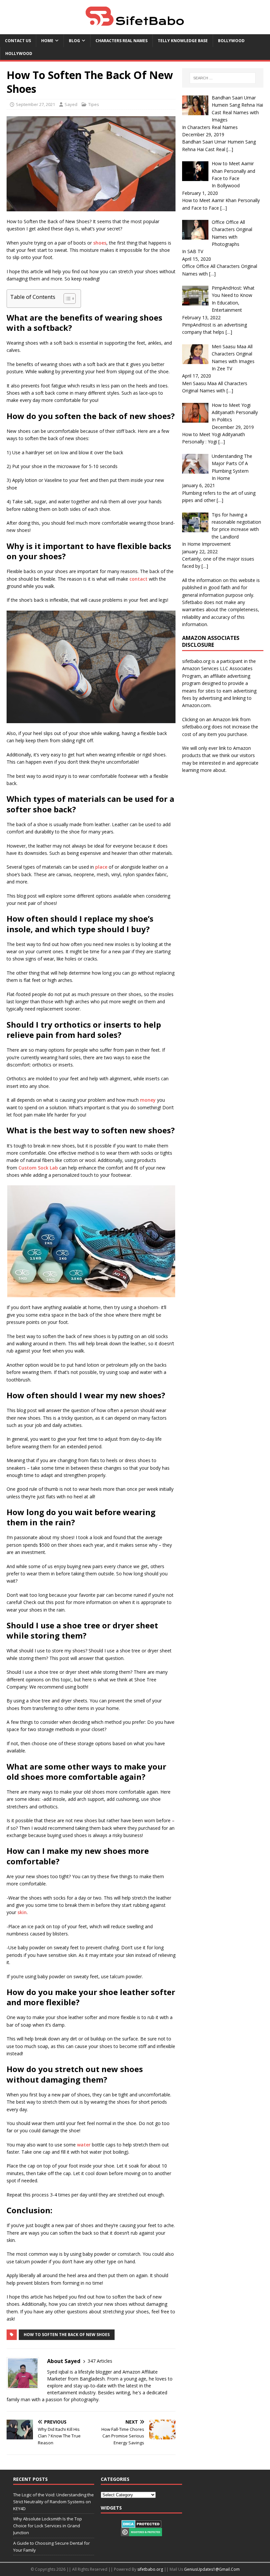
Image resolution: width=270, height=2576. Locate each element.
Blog (74, 41)
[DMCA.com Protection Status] (141, 2524)
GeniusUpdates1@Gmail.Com (212, 2569)
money (148, 1100)
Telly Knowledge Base (183, 41)
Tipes (94, 104)
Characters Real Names (121, 41)
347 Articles (100, 2361)
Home (47, 41)
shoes (100, 243)
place (101, 867)
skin (22, 1912)
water (84, 2145)
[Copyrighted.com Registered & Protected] (141, 2533)
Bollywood (231, 41)
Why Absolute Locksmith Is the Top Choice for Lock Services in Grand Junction (48, 2526)
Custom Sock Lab (38, 1168)
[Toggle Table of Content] (66, 299)
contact (138, 579)
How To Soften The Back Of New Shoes (67, 2335)
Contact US (18, 41)
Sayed (71, 104)
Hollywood (19, 53)
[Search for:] (223, 78)
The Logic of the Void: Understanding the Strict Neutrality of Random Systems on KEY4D (54, 2502)
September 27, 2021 (35, 104)
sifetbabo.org (150, 2569)
